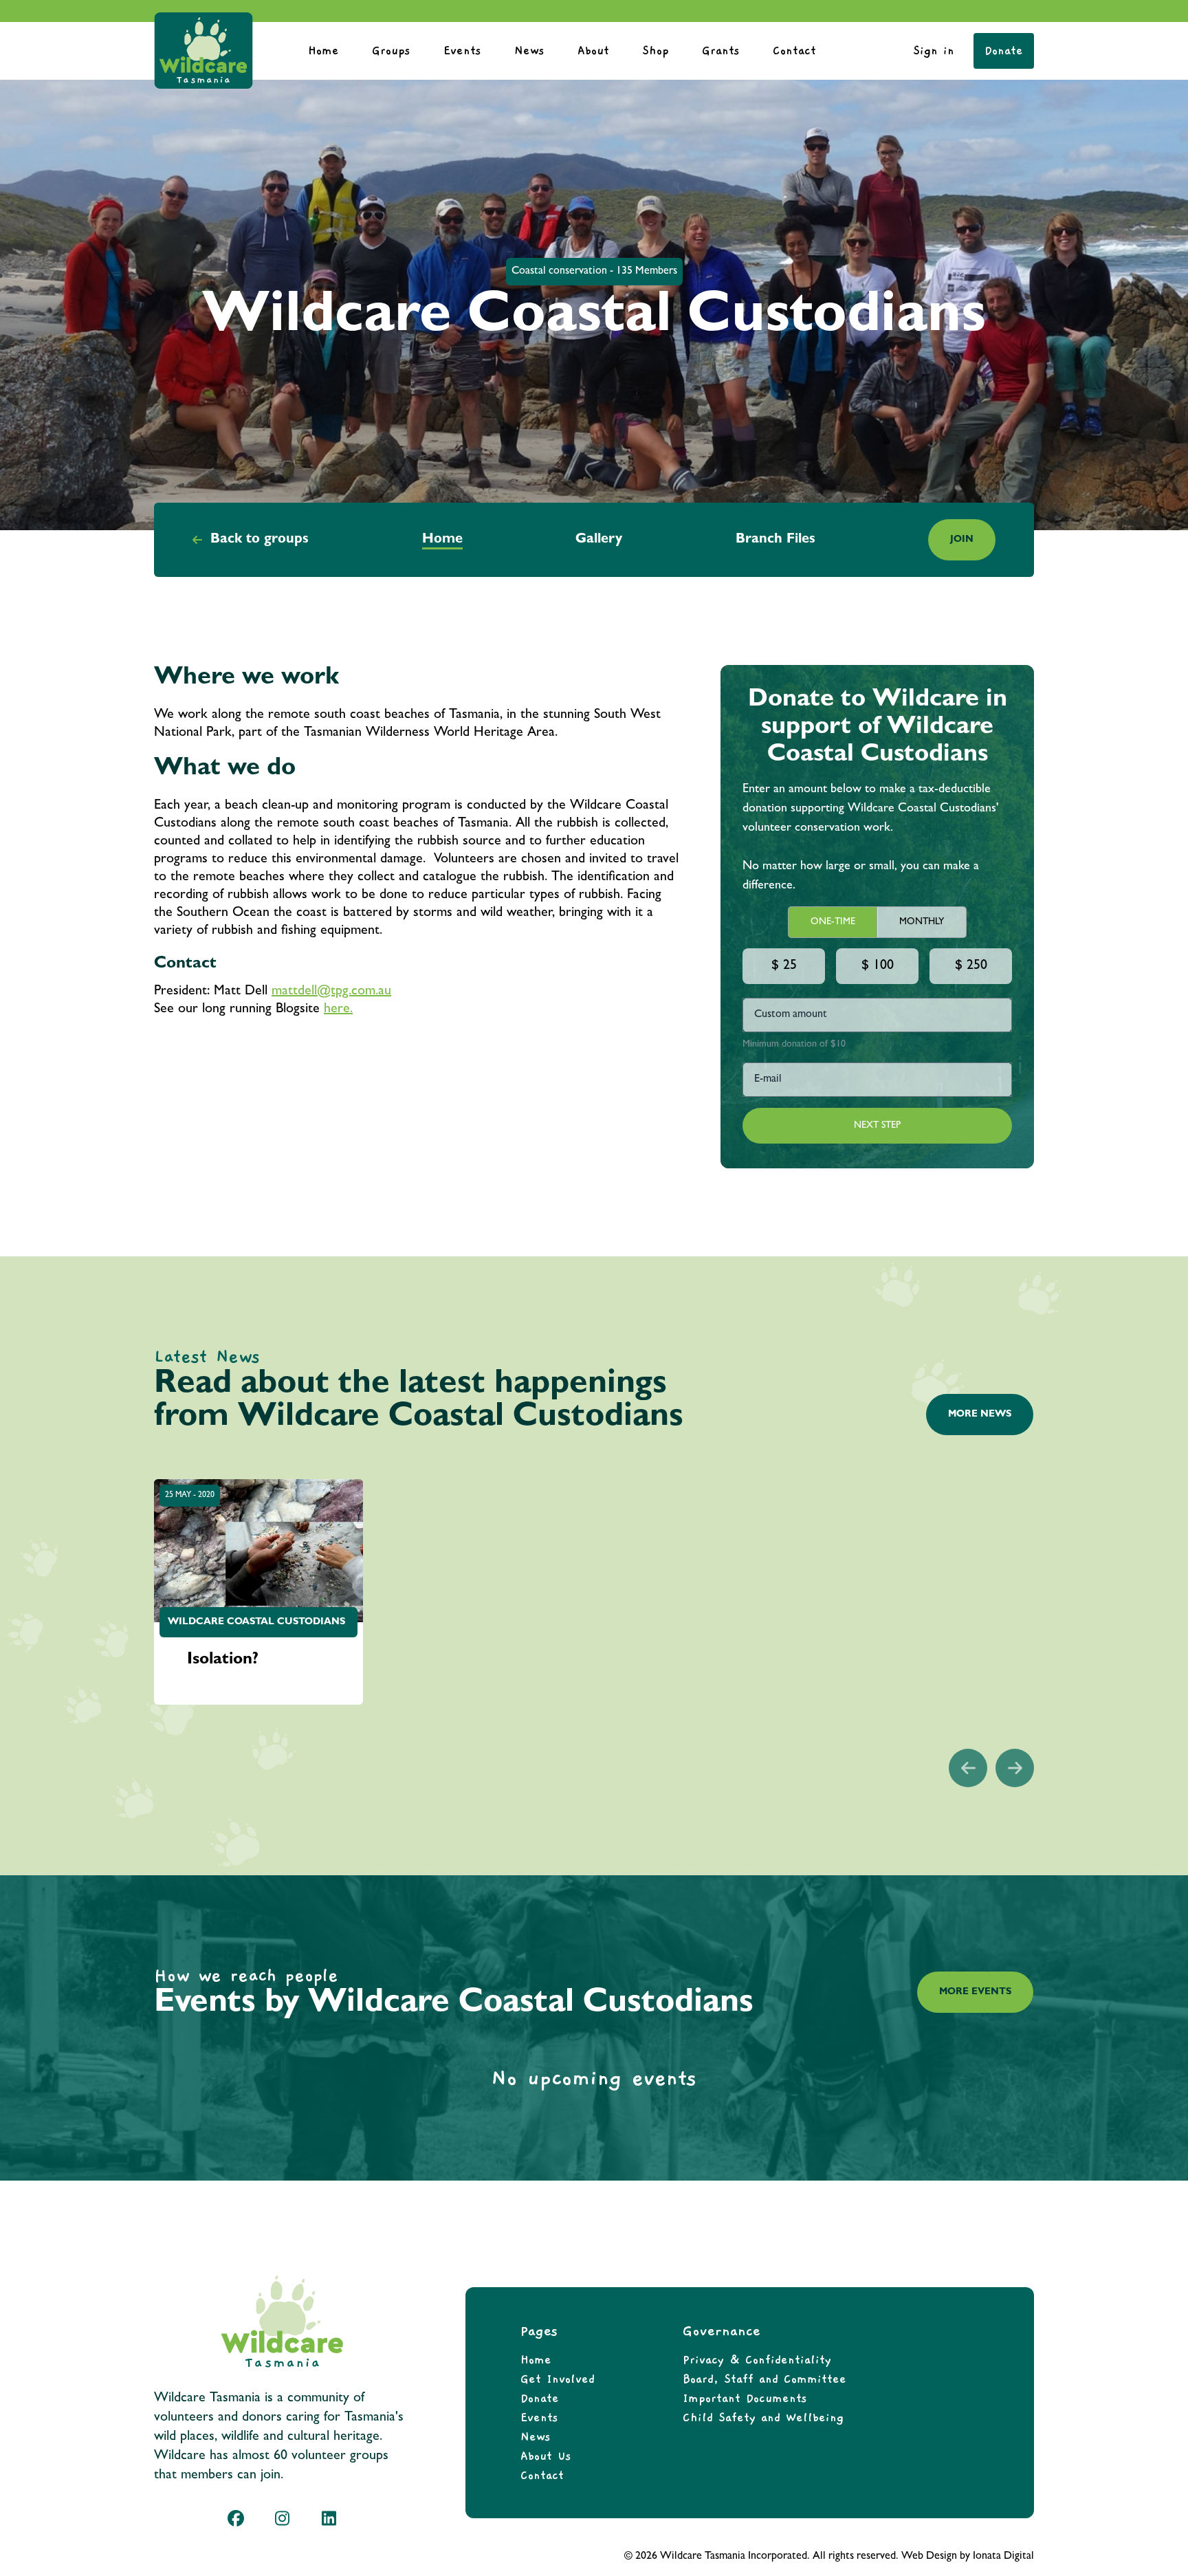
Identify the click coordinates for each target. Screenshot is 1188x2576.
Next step (877, 1126)
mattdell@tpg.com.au (331, 992)
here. (338, 1009)
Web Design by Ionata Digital (968, 2557)
